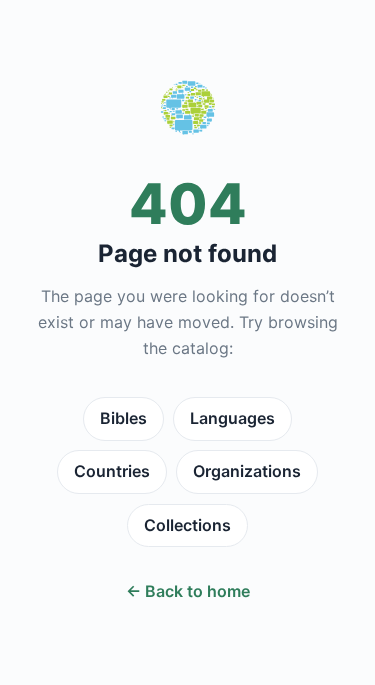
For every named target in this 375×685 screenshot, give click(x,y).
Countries (112, 471)
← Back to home (188, 591)
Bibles (123, 418)
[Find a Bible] (188, 112)
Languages (232, 418)
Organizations (247, 471)
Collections (187, 525)
